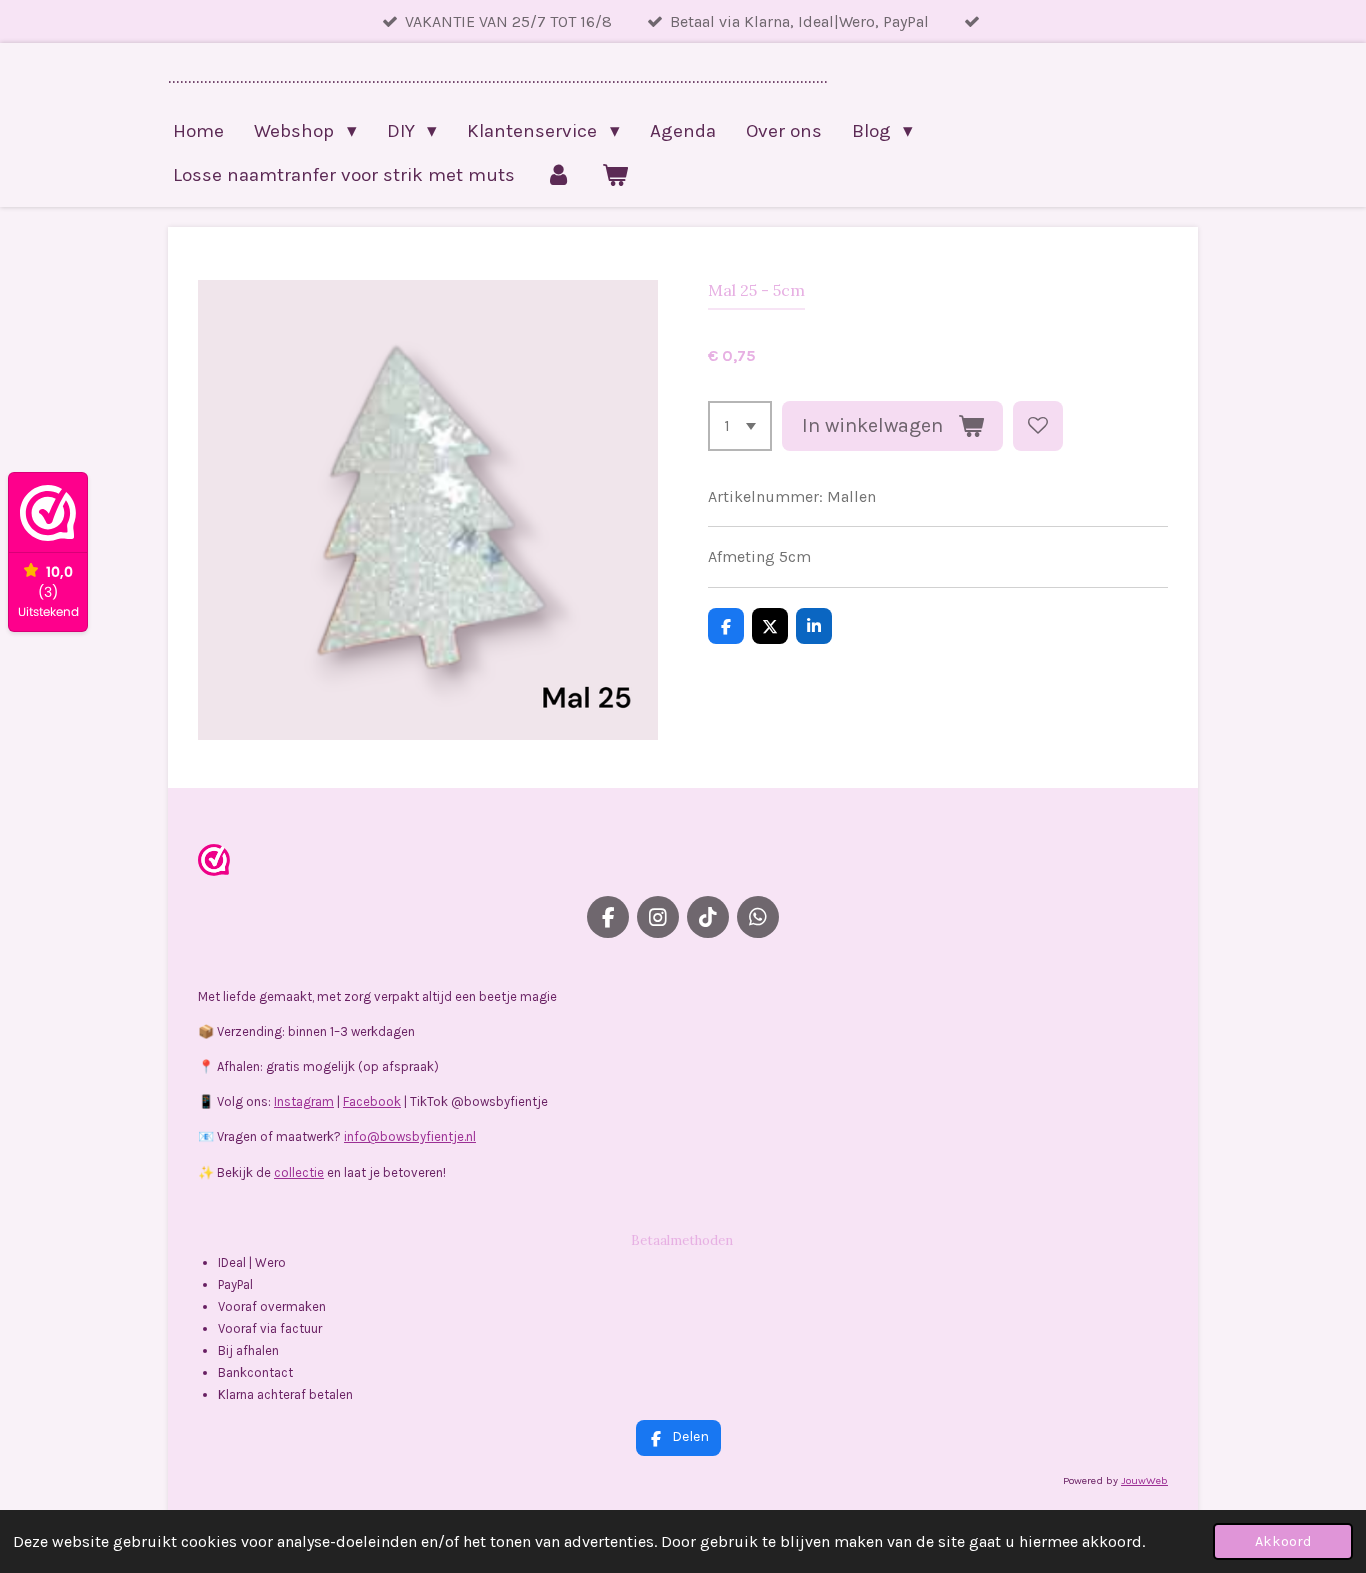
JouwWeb (1144, 1480)
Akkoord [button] (1283, 1541)
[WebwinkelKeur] (214, 863)
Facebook (372, 1101)
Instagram (304, 1101)
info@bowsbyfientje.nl (410, 1136)
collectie (299, 1172)
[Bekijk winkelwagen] (615, 175)
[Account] (558, 175)
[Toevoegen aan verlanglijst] (1038, 426)
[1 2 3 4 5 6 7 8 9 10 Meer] (740, 426)
